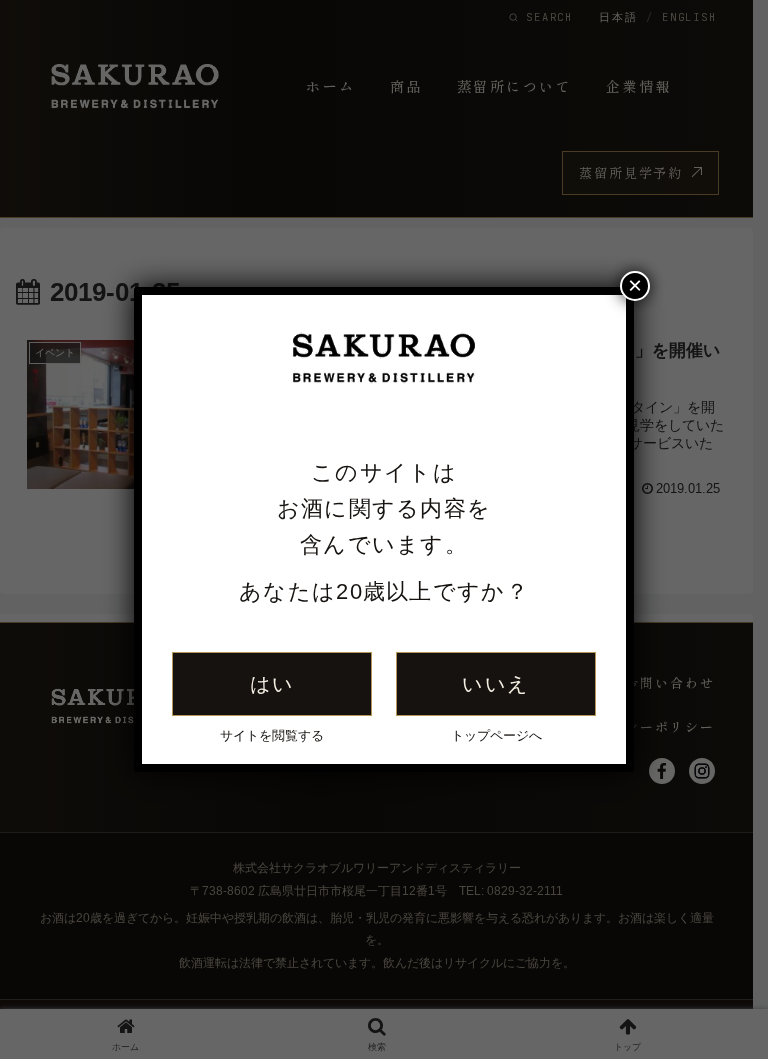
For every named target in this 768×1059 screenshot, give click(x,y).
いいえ (495, 684)
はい (272, 684)
